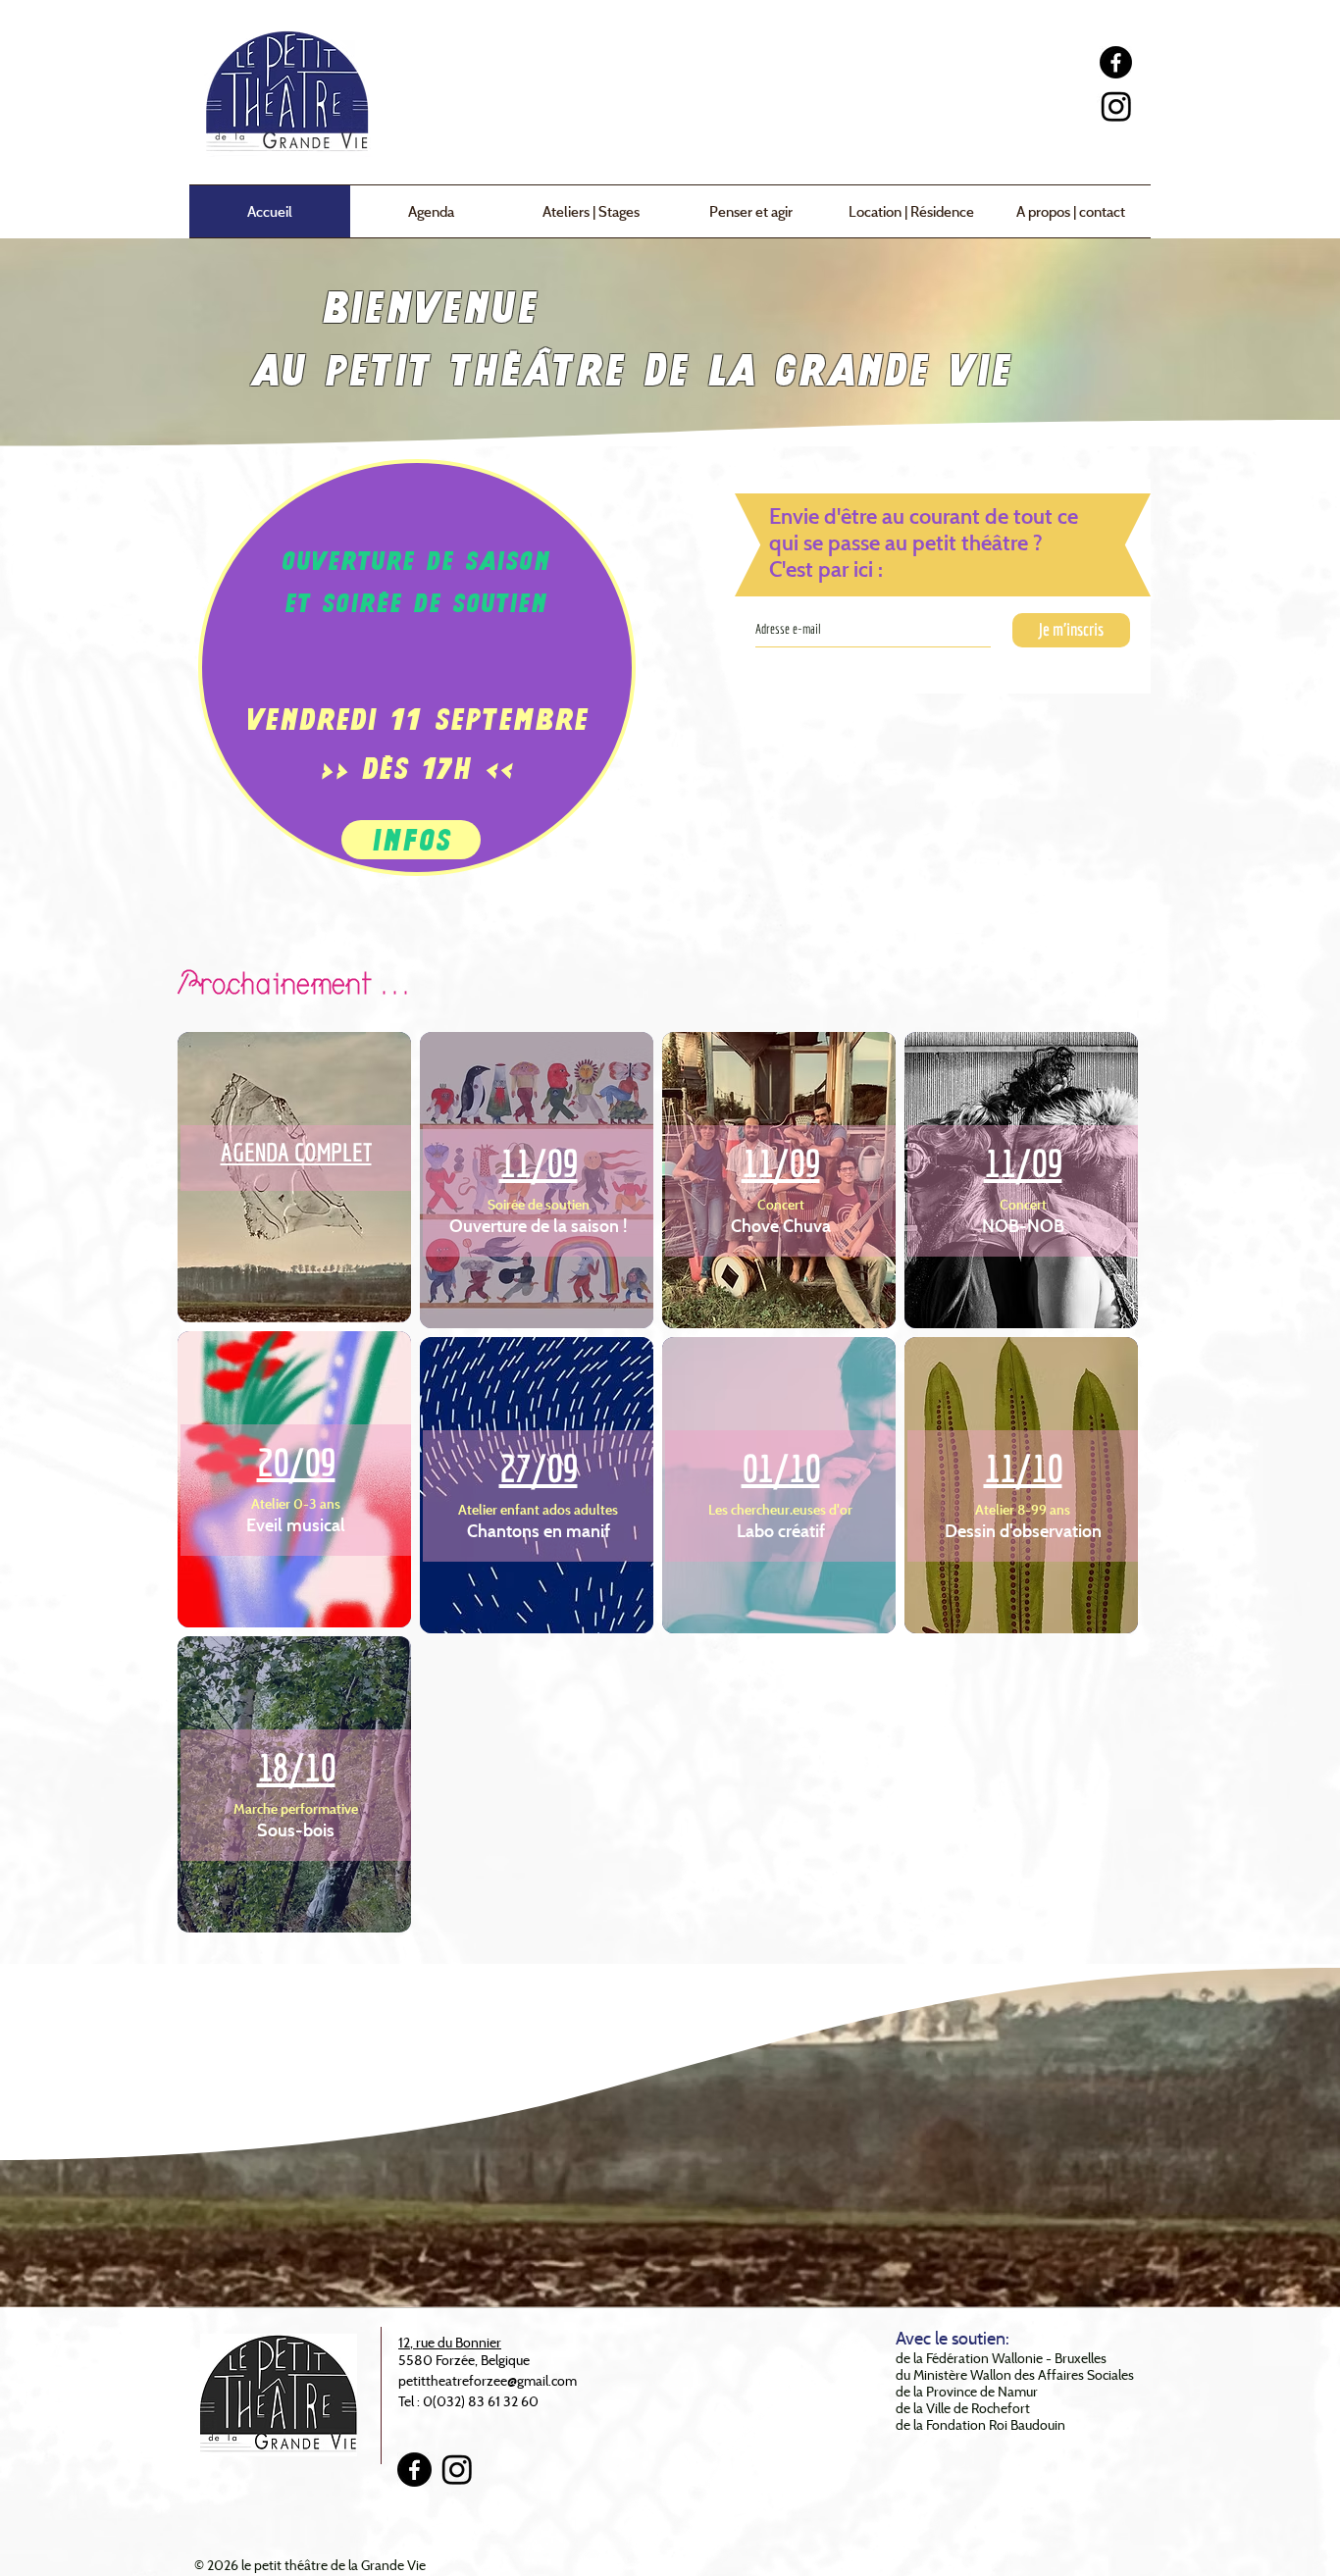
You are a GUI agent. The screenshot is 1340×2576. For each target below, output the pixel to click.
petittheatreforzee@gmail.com (488, 2380)
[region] (294, 1177)
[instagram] (1116, 106)
